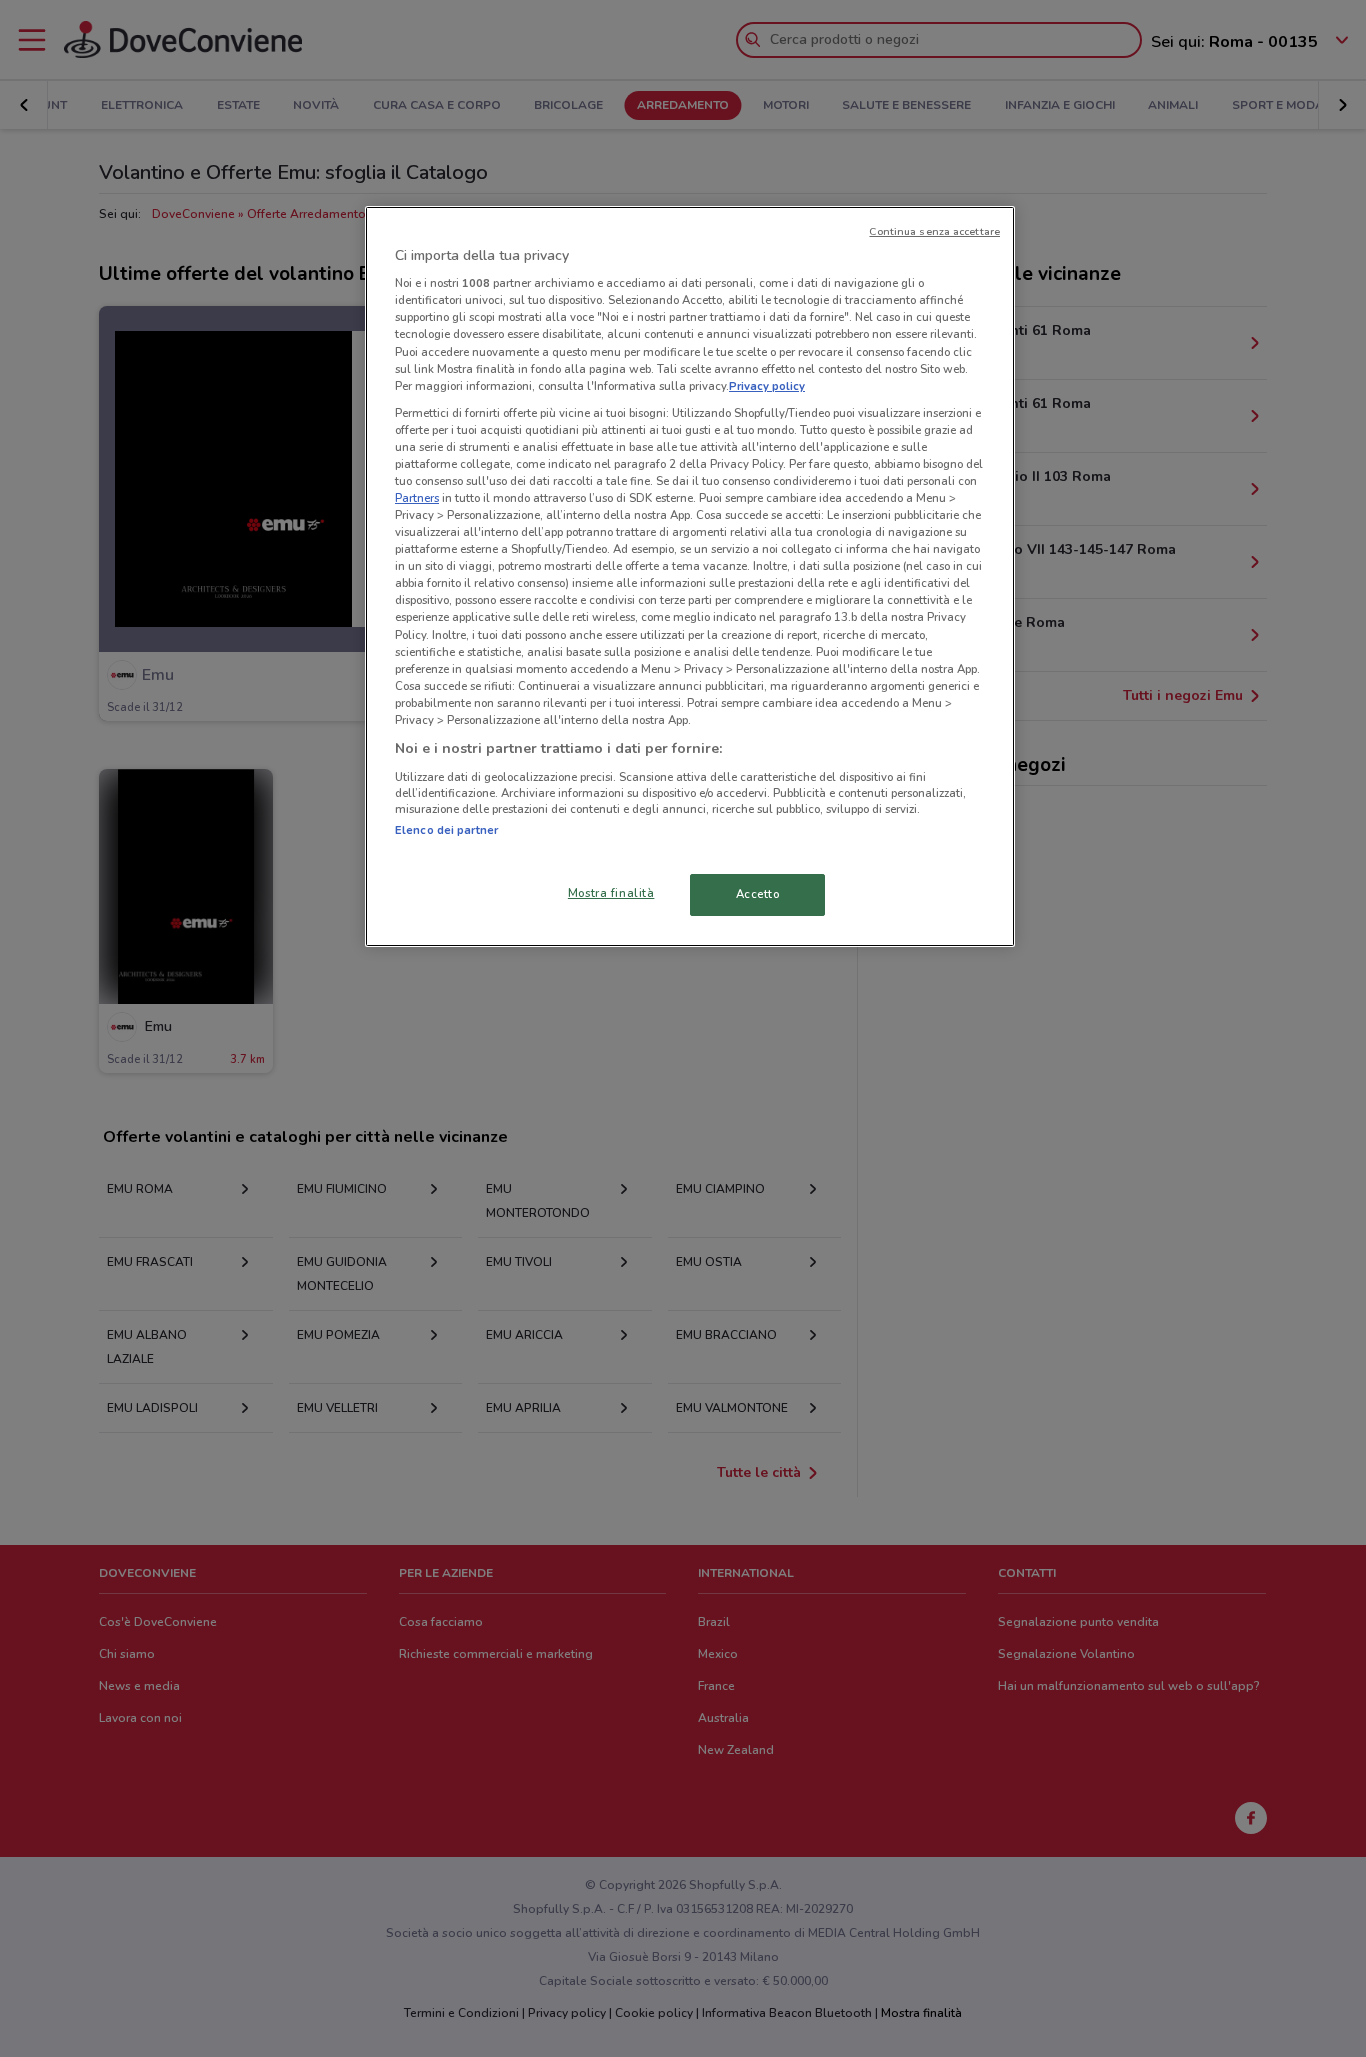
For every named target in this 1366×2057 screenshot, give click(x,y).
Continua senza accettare (934, 231)
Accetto (758, 894)
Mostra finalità (611, 893)
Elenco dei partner (446, 830)
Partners (417, 498)
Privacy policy (767, 386)
